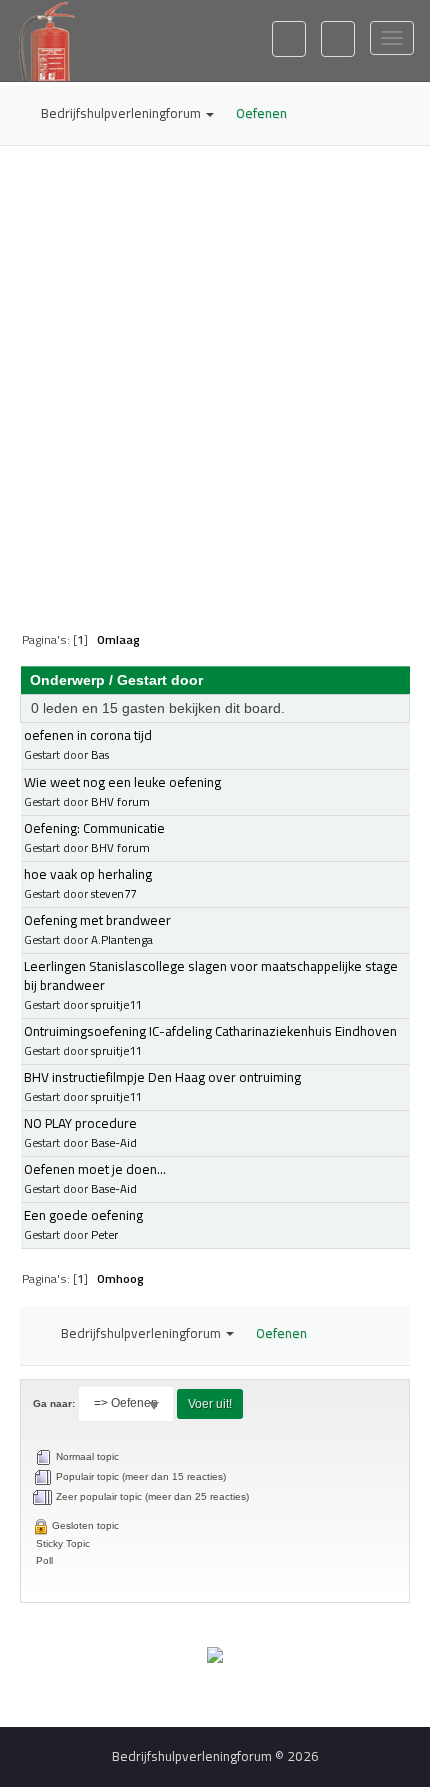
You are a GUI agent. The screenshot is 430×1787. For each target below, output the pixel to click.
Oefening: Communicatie (94, 828)
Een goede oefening (83, 1215)
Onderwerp (67, 680)
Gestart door (160, 680)
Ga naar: (54, 1403)
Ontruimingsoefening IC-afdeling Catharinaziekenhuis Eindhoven (210, 1031)
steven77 (113, 893)
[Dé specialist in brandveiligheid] (215, 1654)
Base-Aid (114, 1142)
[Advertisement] (215, 376)
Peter (104, 1234)
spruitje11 (116, 1004)
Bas (100, 754)
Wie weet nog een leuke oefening (122, 782)
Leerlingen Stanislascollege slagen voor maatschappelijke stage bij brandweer (211, 975)
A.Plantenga (122, 939)
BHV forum (120, 801)
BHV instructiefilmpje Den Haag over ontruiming (162, 1077)
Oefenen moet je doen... (95, 1169)
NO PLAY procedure (80, 1123)
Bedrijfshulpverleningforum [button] (122, 113)
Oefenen (261, 113)
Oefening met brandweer (97, 920)
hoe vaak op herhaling (88, 874)
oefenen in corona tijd (88, 735)
